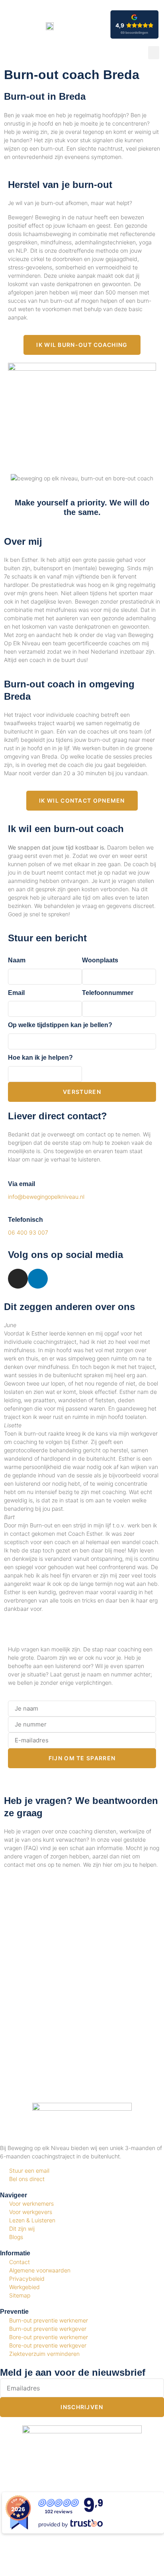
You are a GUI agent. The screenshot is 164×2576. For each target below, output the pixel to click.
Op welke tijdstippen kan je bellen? (60, 1025)
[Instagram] (18, 1279)
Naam (17, 960)
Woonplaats (100, 960)
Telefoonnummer (108, 993)
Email (16, 993)
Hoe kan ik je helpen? (40, 1058)
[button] (154, 53)
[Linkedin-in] (38, 1279)
